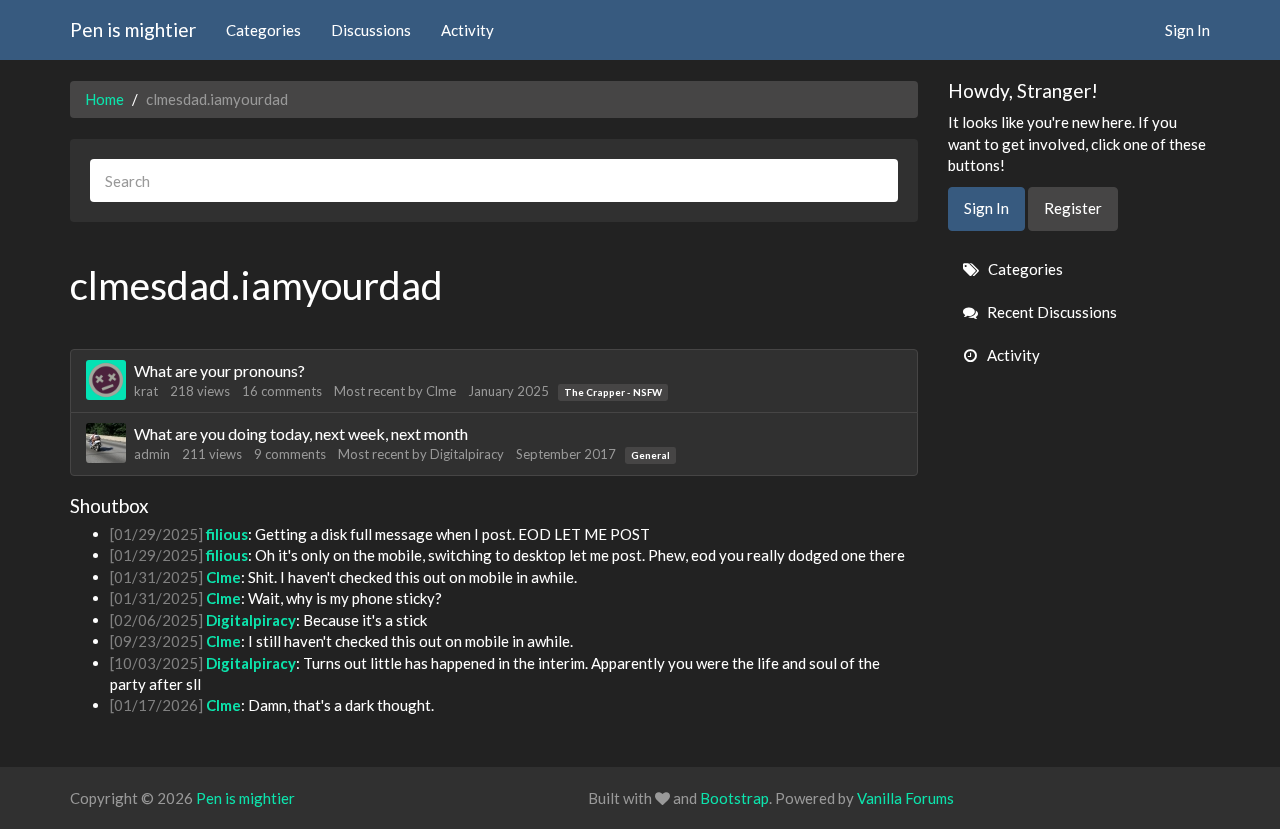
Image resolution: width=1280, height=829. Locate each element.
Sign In (1187, 30)
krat (146, 391)
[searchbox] (494, 180)
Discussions (371, 30)
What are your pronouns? (219, 370)
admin (152, 454)
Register (1073, 208)
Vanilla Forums (905, 798)
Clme (441, 391)
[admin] (106, 443)
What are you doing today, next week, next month (301, 433)
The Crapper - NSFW (613, 392)
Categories (263, 30)
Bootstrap (734, 798)
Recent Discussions (1050, 312)
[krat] (106, 380)
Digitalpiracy (467, 454)
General (650, 455)
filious (227, 534)
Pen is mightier (133, 29)
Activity (467, 30)
